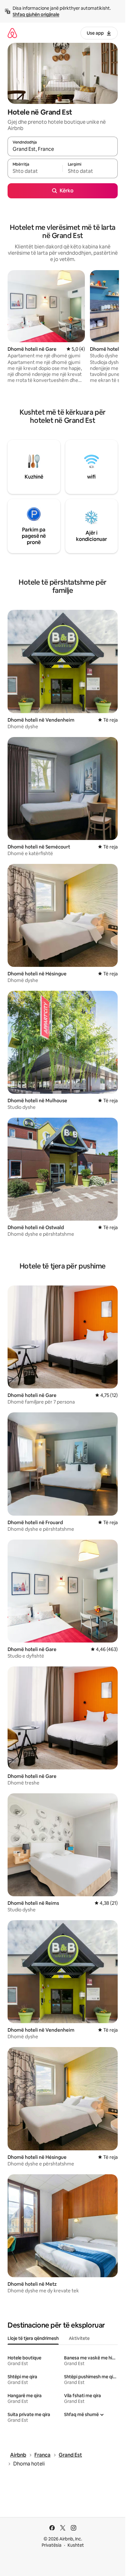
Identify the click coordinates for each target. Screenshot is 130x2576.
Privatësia (52, 2545)
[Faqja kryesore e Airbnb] (12, 33)
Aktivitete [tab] (79, 2338)
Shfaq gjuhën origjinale (36, 14)
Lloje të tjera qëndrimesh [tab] (33, 2338)
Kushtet (76, 2545)
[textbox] (35, 171)
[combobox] (63, 149)
